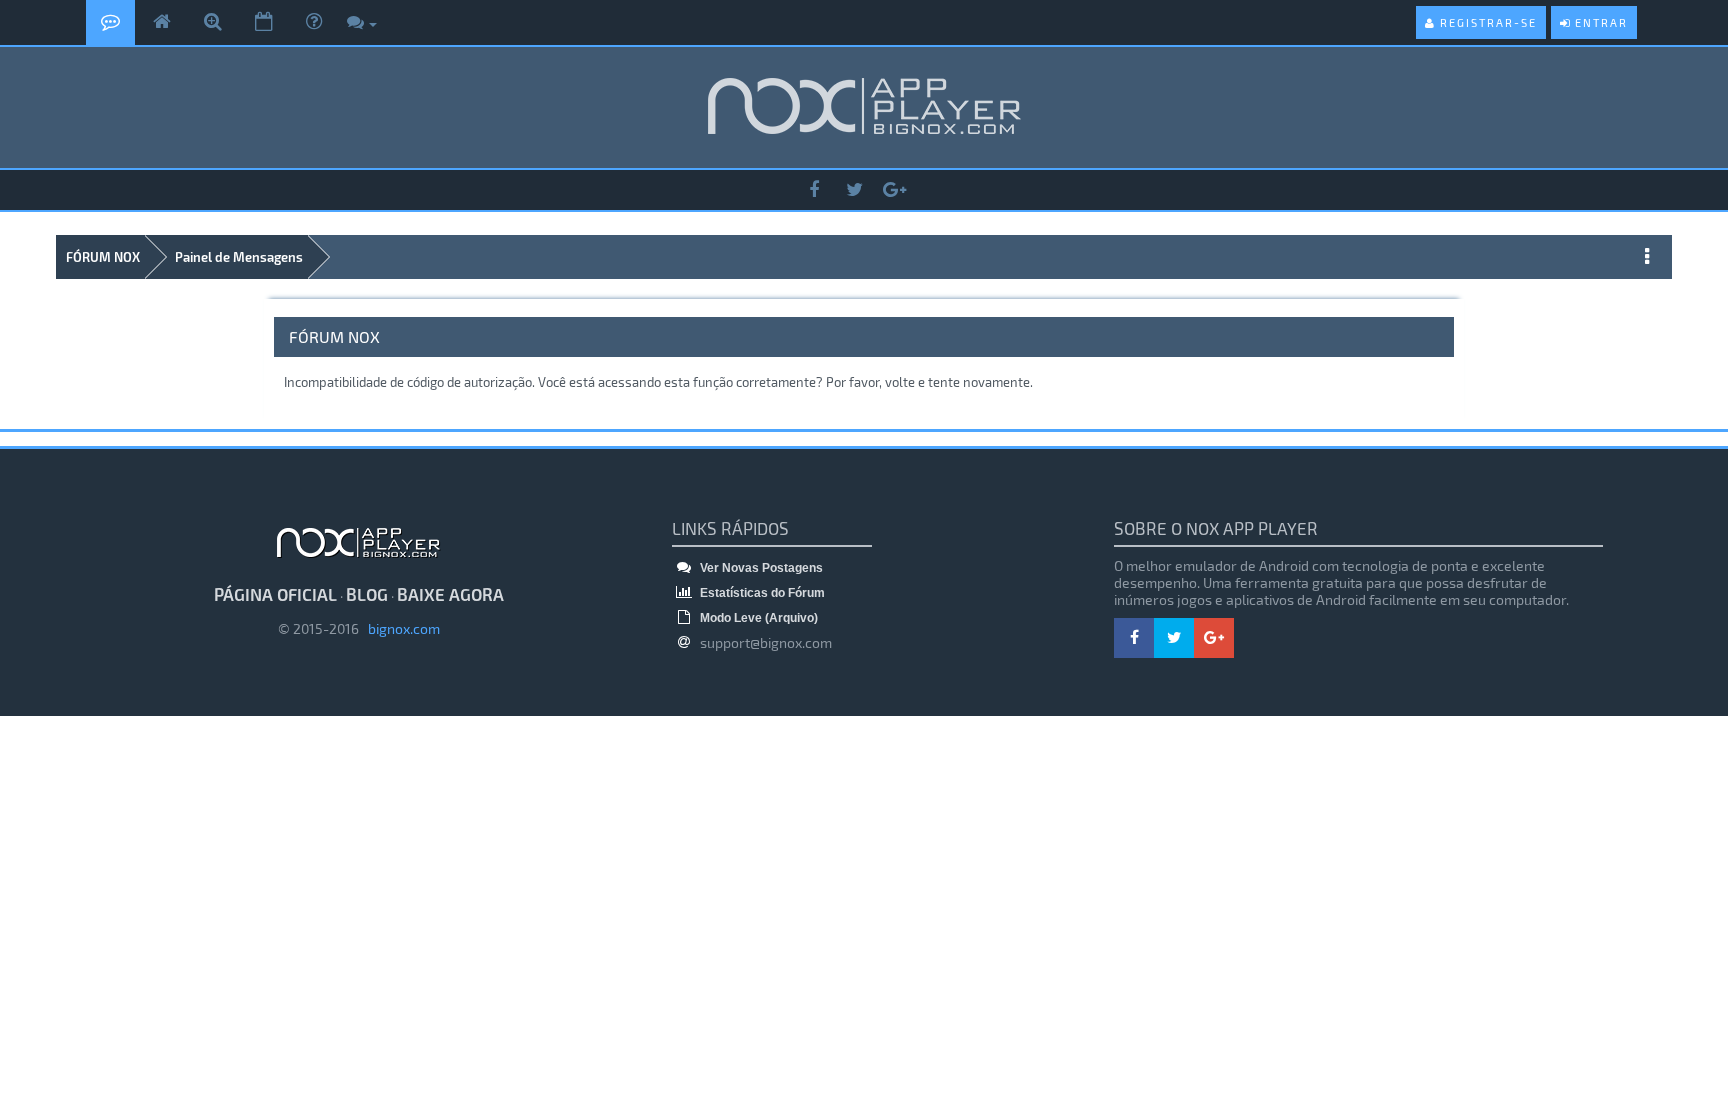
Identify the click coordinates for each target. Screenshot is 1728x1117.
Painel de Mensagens (239, 257)
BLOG (367, 594)
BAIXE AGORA (450, 594)
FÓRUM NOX (103, 257)
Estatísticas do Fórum (761, 593)
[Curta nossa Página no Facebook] (814, 190)
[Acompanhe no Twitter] (854, 190)
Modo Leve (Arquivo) (757, 618)
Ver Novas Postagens (760, 568)
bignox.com (399, 628)
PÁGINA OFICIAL (275, 594)
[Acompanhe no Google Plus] (894, 190)
